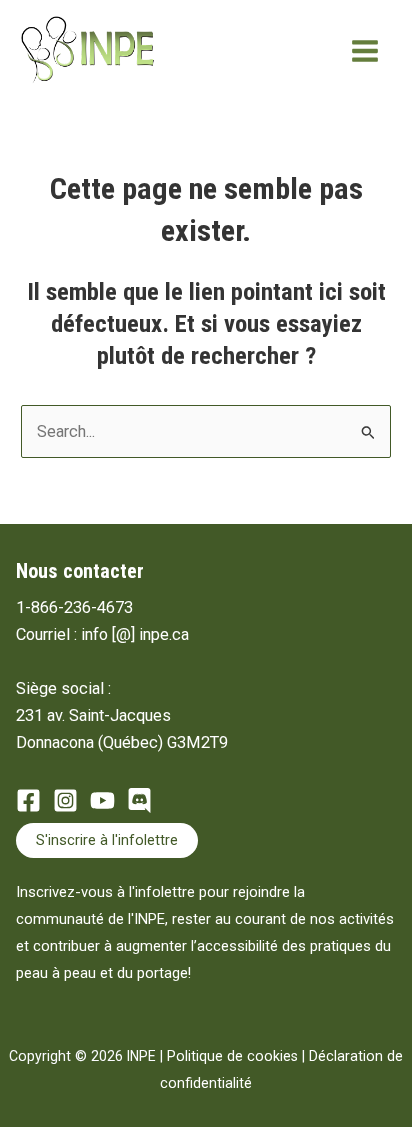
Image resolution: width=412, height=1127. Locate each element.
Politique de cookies (232, 1056)
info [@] (108, 634)
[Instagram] (65, 800)
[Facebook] (28, 800)
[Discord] (139, 800)
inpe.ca (164, 634)
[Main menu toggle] (364, 51)
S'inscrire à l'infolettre (107, 840)
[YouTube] (102, 800)
